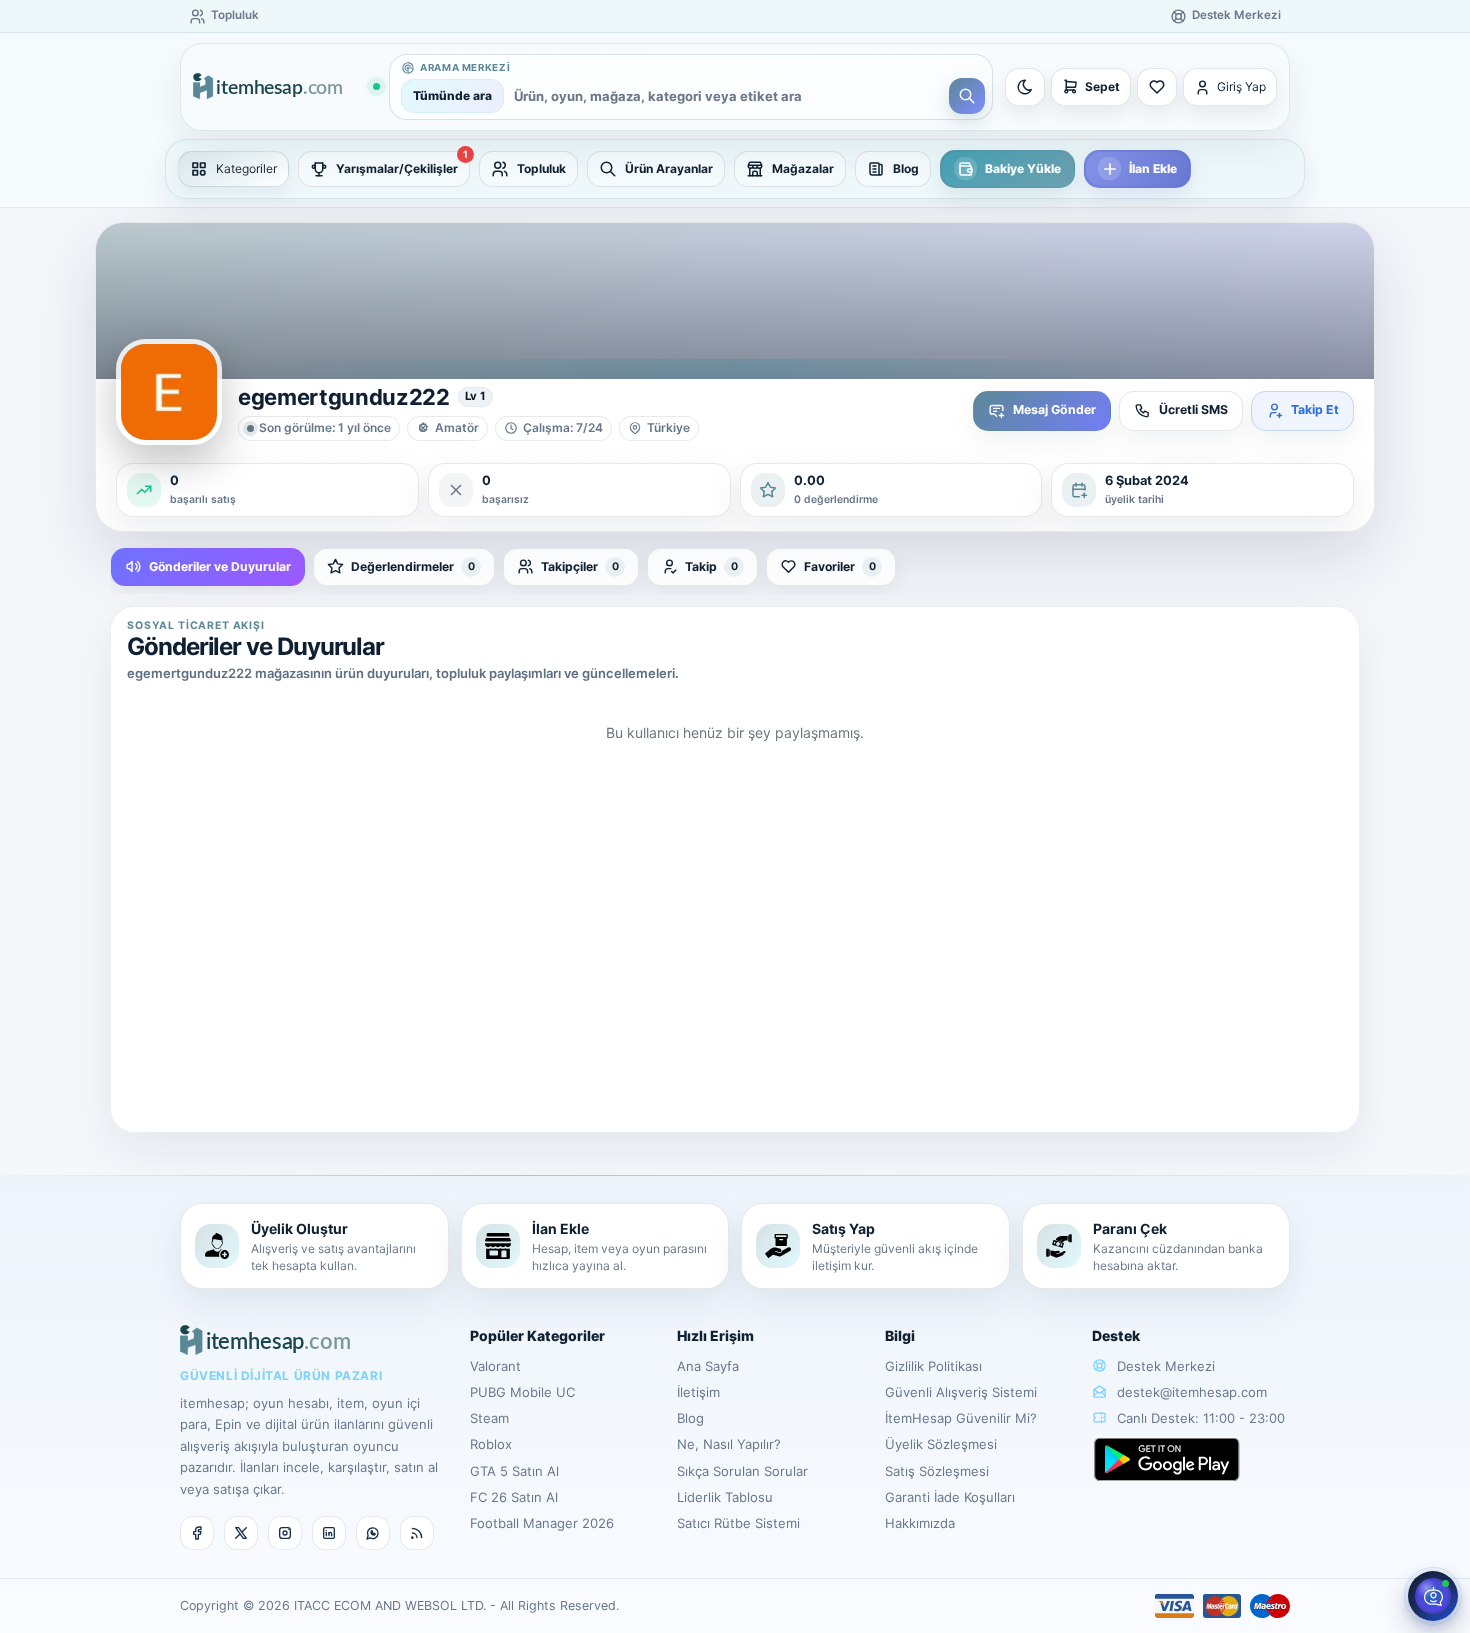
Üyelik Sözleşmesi (941, 1444)
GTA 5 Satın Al (514, 1471)
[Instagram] (285, 1533)
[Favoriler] (1157, 87)
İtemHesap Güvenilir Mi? (961, 1418)
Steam (489, 1418)
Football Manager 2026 (542, 1523)
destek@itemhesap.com (1192, 1392)
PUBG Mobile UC (522, 1392)
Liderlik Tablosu (725, 1497)
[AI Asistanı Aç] (1433, 1596)
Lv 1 (475, 396)
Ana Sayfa (708, 1366)
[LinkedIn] (329, 1533)
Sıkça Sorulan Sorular (742, 1471)
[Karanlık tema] (1025, 87)
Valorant (495, 1366)
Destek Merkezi (1164, 1366)
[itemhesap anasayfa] (286, 87)
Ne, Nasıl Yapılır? (729, 1444)
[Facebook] (197, 1533)
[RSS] (417, 1533)
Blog (690, 1418)
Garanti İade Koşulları (950, 1497)
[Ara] (967, 96)
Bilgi (900, 1335)
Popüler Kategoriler (537, 1335)
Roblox (491, 1444)
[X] (241, 1533)
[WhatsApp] (373, 1533)
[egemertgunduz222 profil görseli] (169, 392)
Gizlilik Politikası (933, 1366)
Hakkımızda (920, 1523)
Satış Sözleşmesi (937, 1471)
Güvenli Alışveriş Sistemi (961, 1392)
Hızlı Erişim (715, 1335)
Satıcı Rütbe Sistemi (738, 1523)
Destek (1116, 1335)
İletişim (698, 1392)
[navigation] (735, 169)
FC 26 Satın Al (514, 1497)
